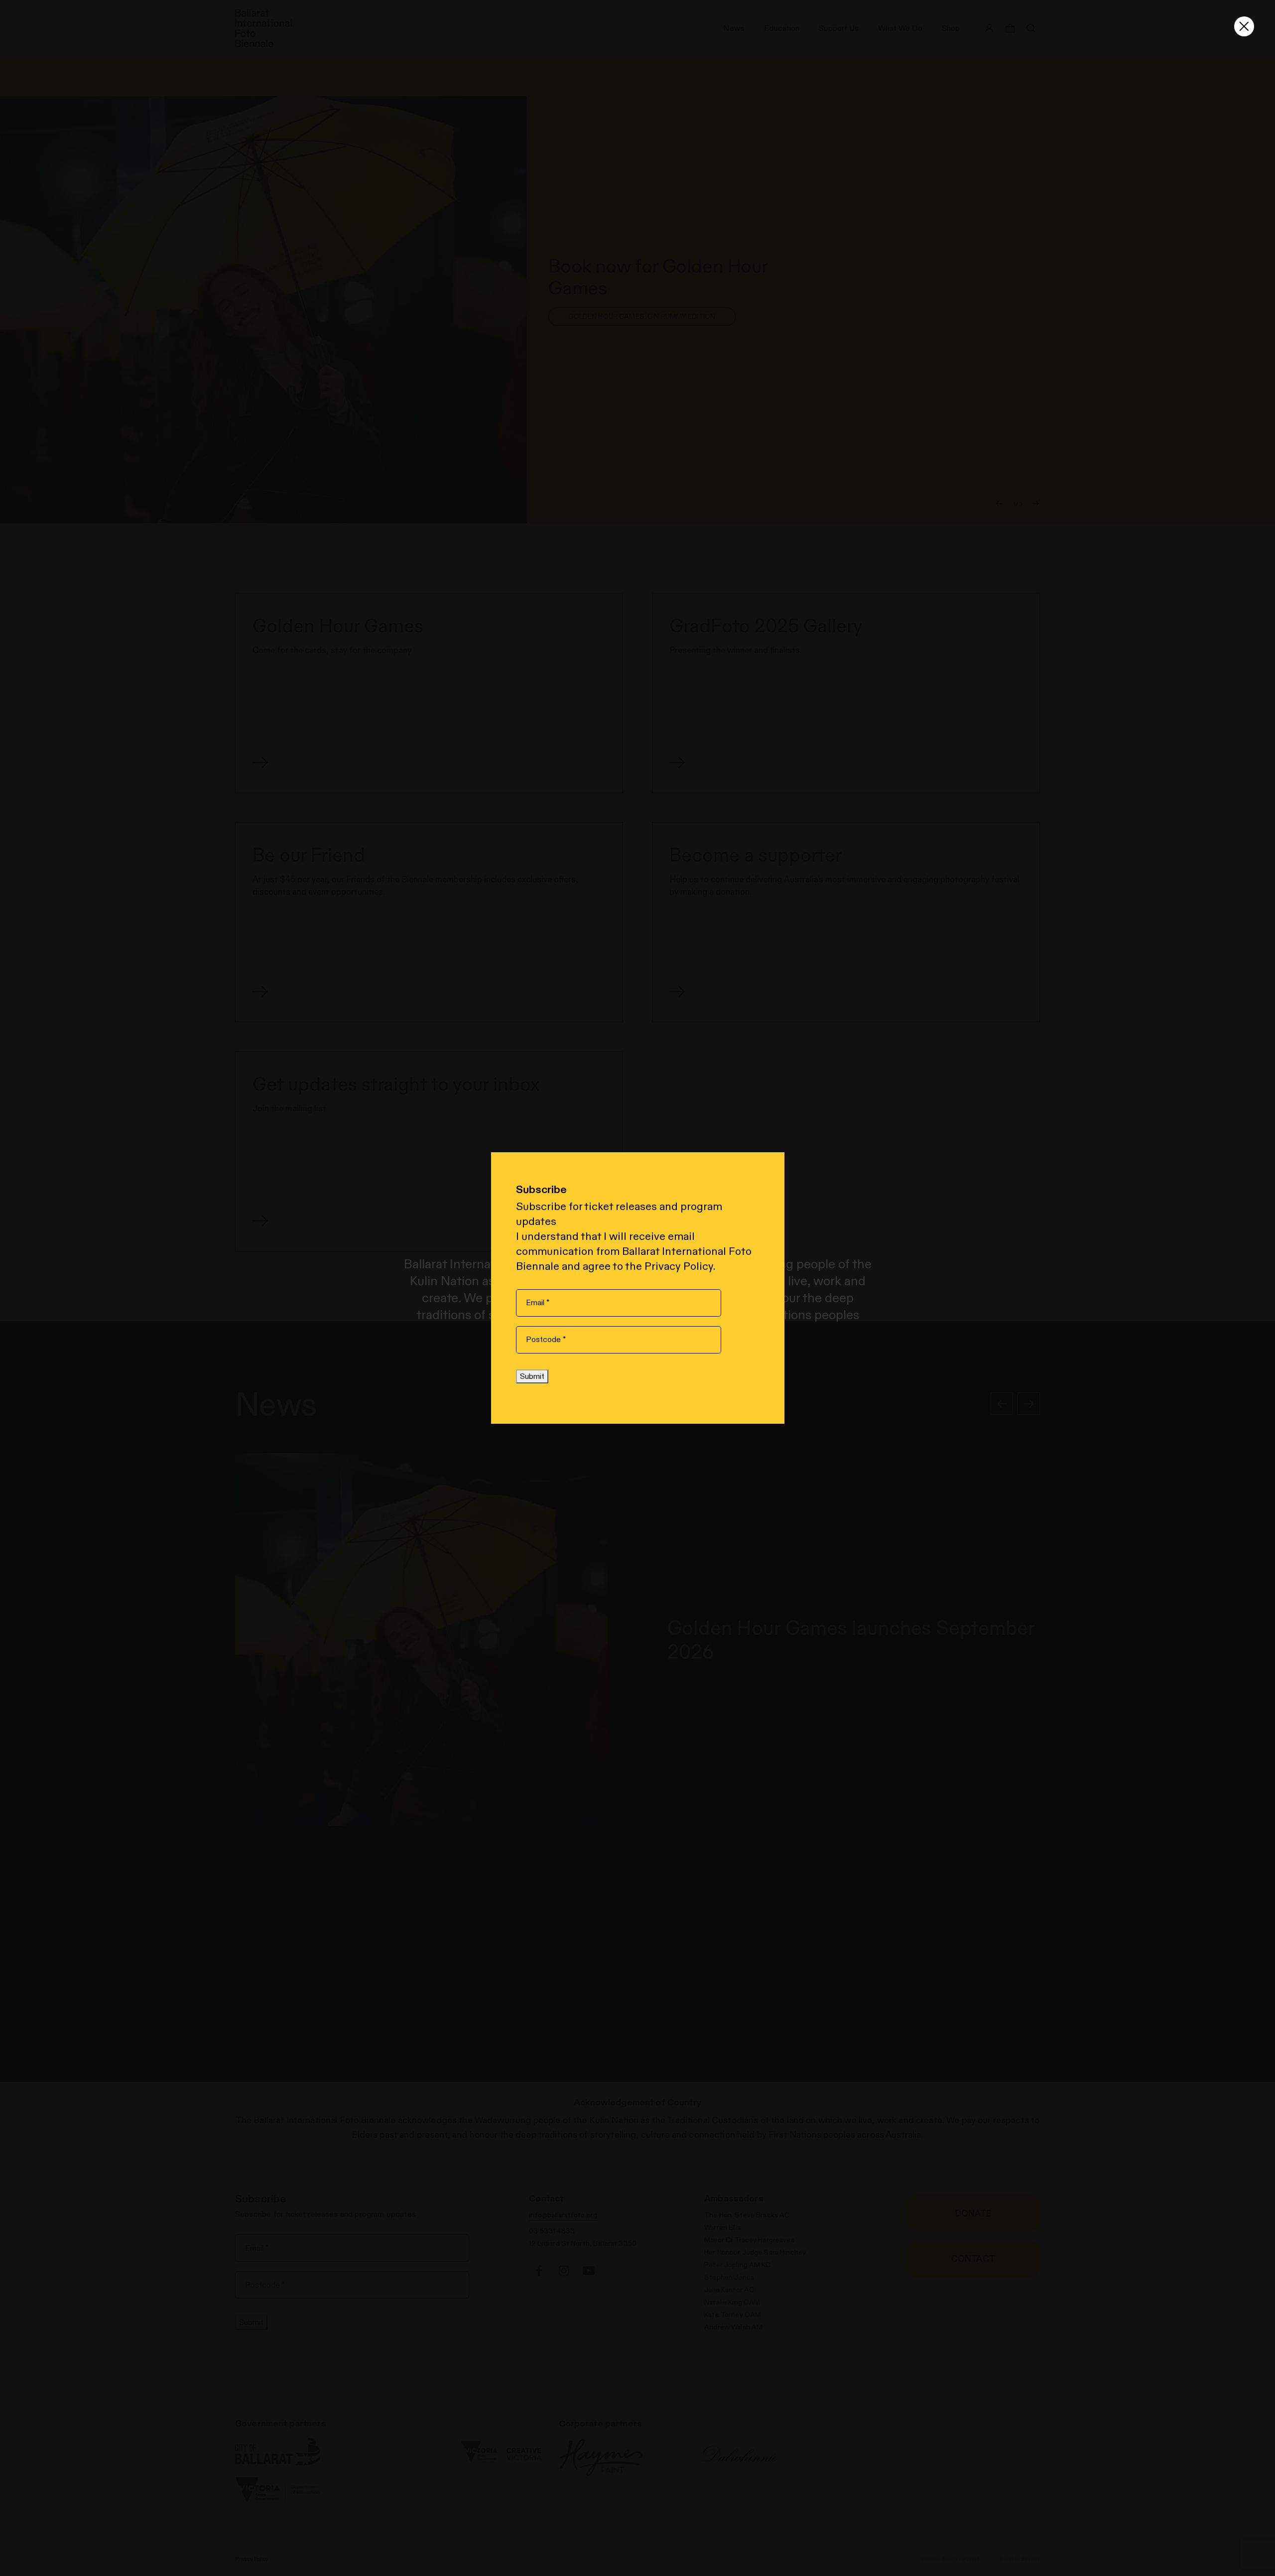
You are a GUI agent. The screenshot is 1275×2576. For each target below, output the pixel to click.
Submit (532, 1376)
